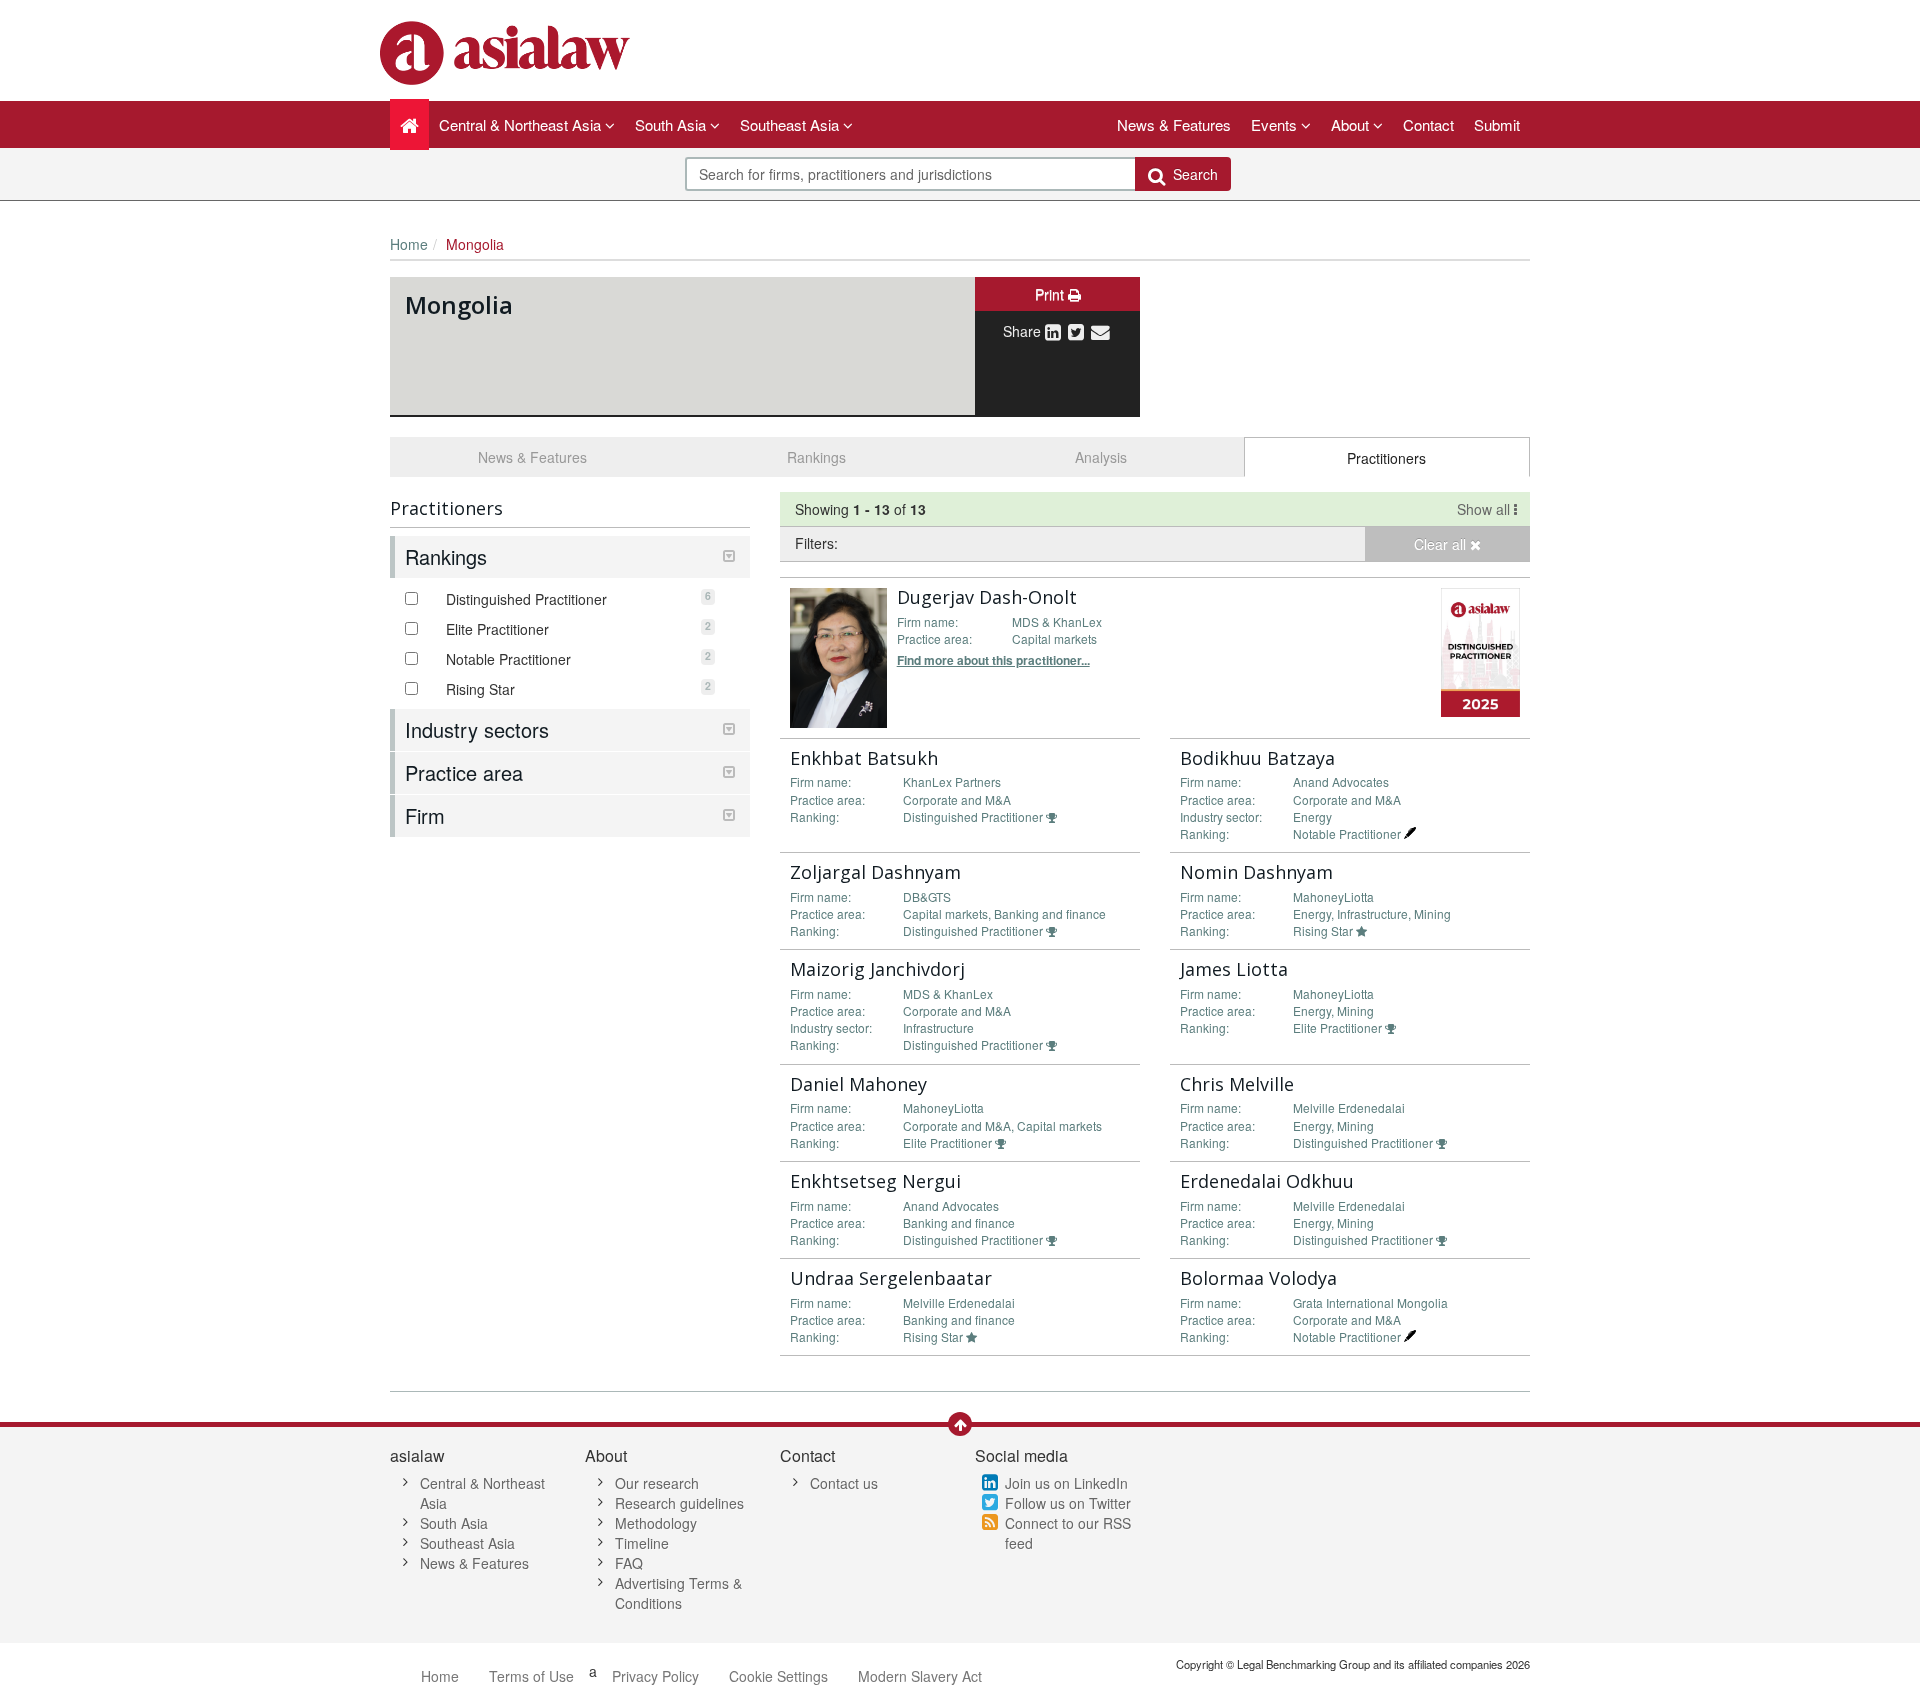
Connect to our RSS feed (1068, 1533)
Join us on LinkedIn (1066, 1483)
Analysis (1101, 457)
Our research (657, 1483)
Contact (1428, 124)
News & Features (1174, 124)
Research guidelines (679, 1503)
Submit (1497, 124)
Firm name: (927, 621)
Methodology (656, 1523)
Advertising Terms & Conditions (678, 1593)
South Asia (454, 1523)
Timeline (642, 1543)
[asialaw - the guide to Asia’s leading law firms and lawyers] (507, 51)
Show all (1485, 509)
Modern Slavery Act (920, 1676)
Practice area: (934, 638)
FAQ (629, 1563)
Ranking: (814, 816)
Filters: (816, 543)
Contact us (844, 1483)
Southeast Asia (467, 1543)
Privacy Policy (655, 1676)
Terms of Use (531, 1676)
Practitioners (1386, 458)
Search (1191, 174)
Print (1051, 294)
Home (409, 244)
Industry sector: (1221, 816)
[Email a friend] (1100, 331)
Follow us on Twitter (1068, 1503)
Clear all (1442, 544)
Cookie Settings (778, 1676)
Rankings (816, 457)
